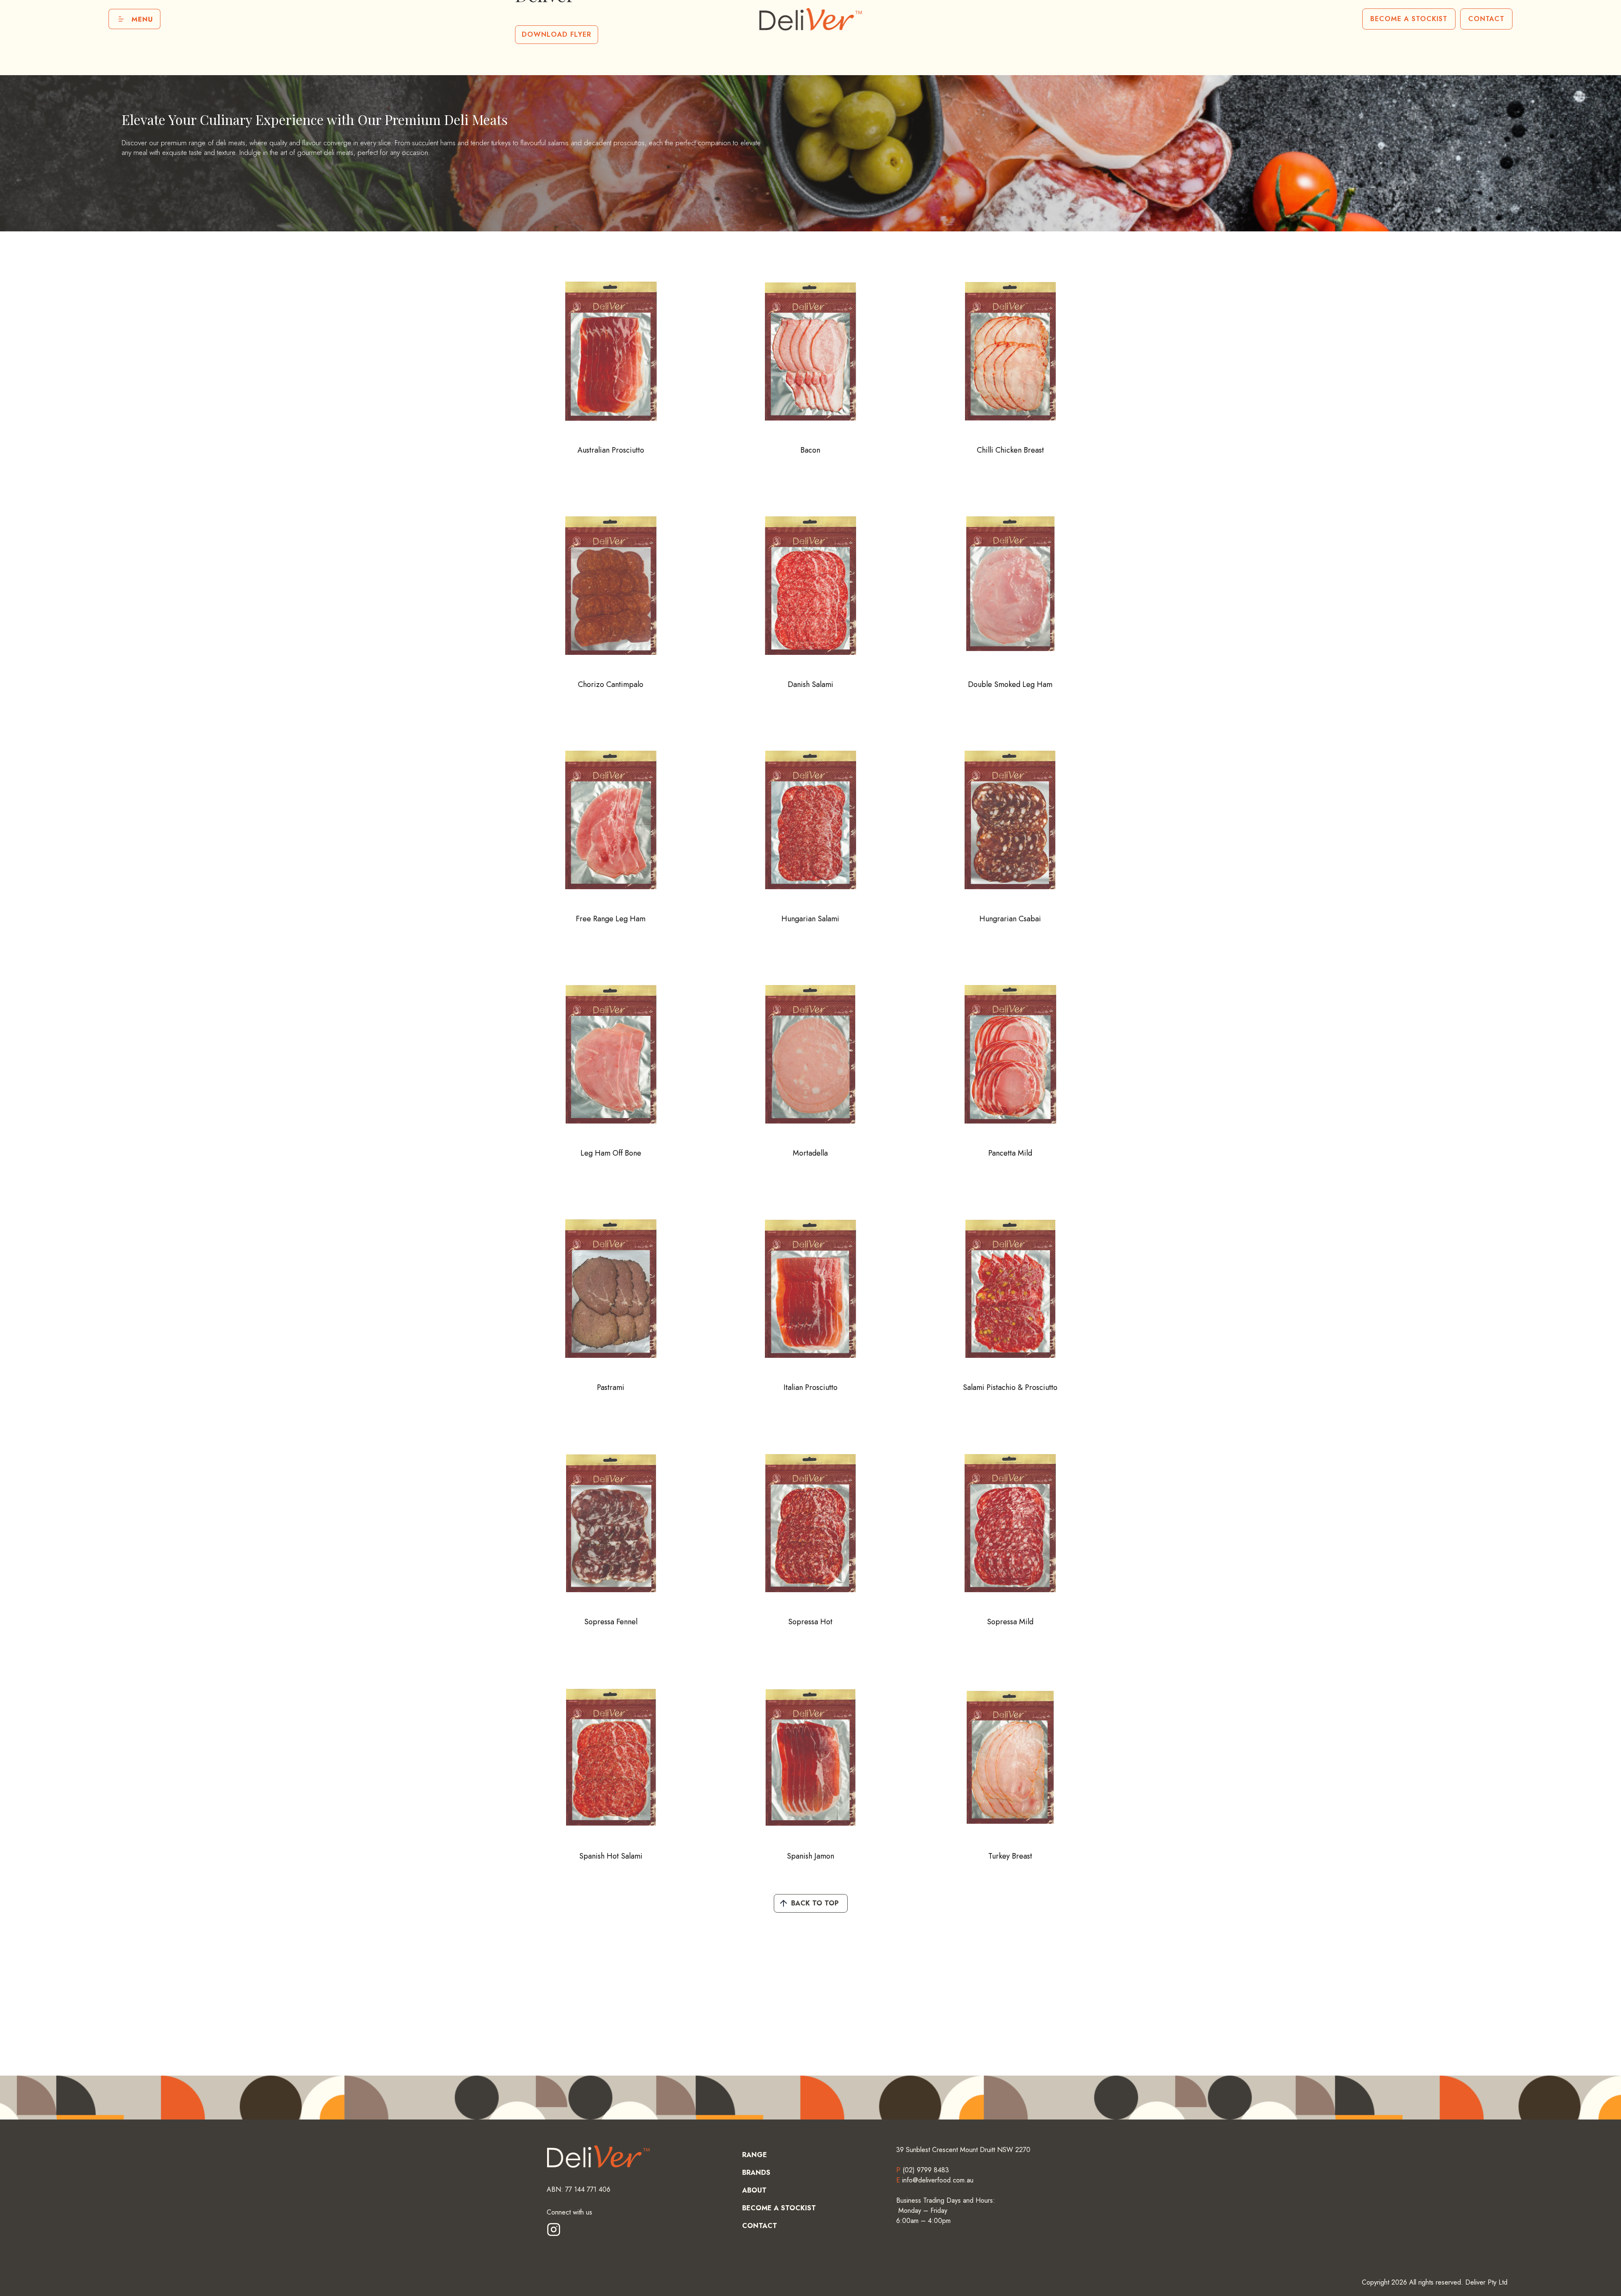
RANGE (755, 2155)
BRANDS (756, 2173)
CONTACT (1486, 19)
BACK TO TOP (815, 1903)
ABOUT (754, 2190)
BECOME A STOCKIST (1409, 19)
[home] (810, 19)
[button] (134, 19)
